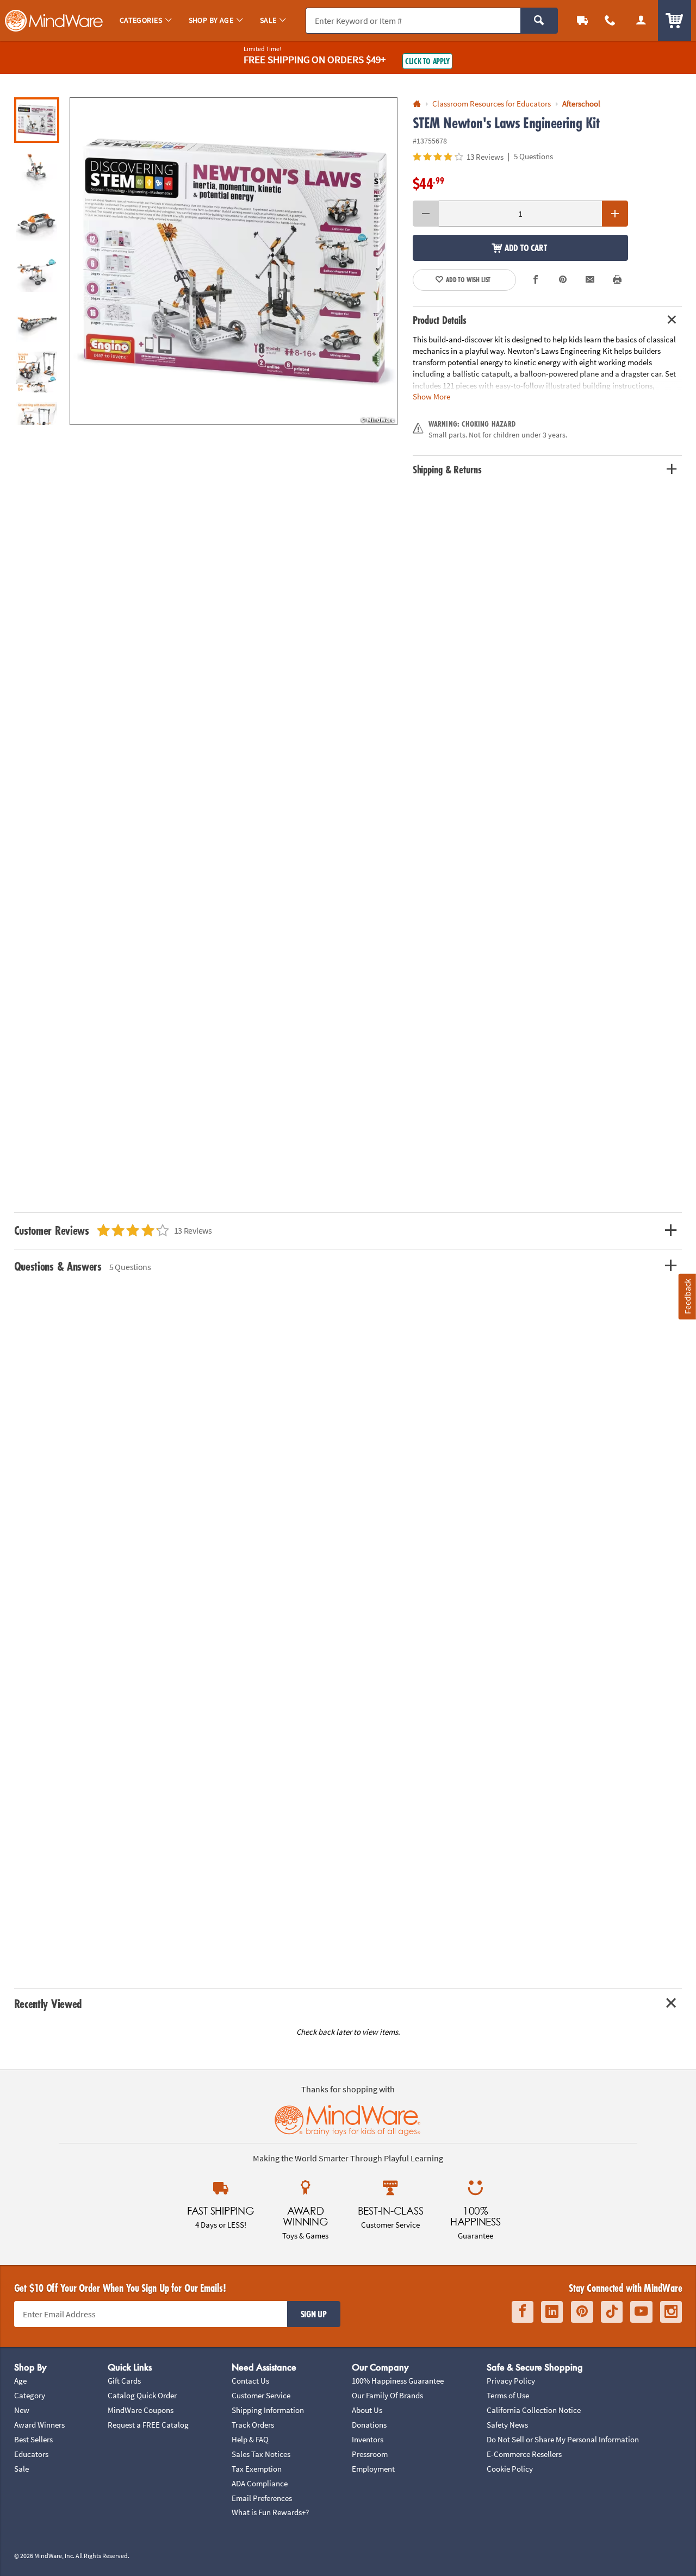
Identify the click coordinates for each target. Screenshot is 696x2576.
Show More (431, 396)
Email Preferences (262, 2498)
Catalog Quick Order (142, 2395)
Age (20, 2381)
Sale (21, 2469)
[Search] (539, 21)
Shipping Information (268, 2410)
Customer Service (261, 2395)
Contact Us (250, 2381)
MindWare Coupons (141, 2410)
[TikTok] (612, 2312)
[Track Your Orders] (583, 20)
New (22, 2410)
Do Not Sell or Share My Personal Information (563, 2439)
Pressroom (370, 2454)
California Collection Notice (534, 2410)
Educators (31, 2454)
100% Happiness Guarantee (398, 2381)
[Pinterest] (582, 2312)
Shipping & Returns (447, 470)
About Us (367, 2410)
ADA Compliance (260, 2483)
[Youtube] (641, 2312)
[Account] (641, 20)
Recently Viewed (48, 2003)
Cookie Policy (510, 2469)
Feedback (687, 1296)
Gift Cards (124, 2381)
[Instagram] (671, 2312)
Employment (373, 2469)
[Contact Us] (610, 20)
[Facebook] (523, 2312)
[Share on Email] (590, 280)
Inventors (368, 2439)
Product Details (440, 320)
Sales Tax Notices (261, 2454)
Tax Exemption (257, 2469)
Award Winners (39, 2425)
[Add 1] (615, 214)
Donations (369, 2425)
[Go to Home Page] (417, 104)
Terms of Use (508, 2395)
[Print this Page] (617, 280)
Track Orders (253, 2425)
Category (30, 2395)
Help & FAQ (250, 2439)
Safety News (507, 2425)
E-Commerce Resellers (524, 2454)
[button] (234, 261)
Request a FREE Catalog (148, 2425)
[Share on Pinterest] (563, 280)
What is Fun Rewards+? (270, 2512)
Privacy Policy (511, 2381)
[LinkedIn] (552, 2312)
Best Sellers (33, 2439)
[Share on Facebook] (536, 280)
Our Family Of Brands (387, 2395)
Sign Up (314, 2314)
